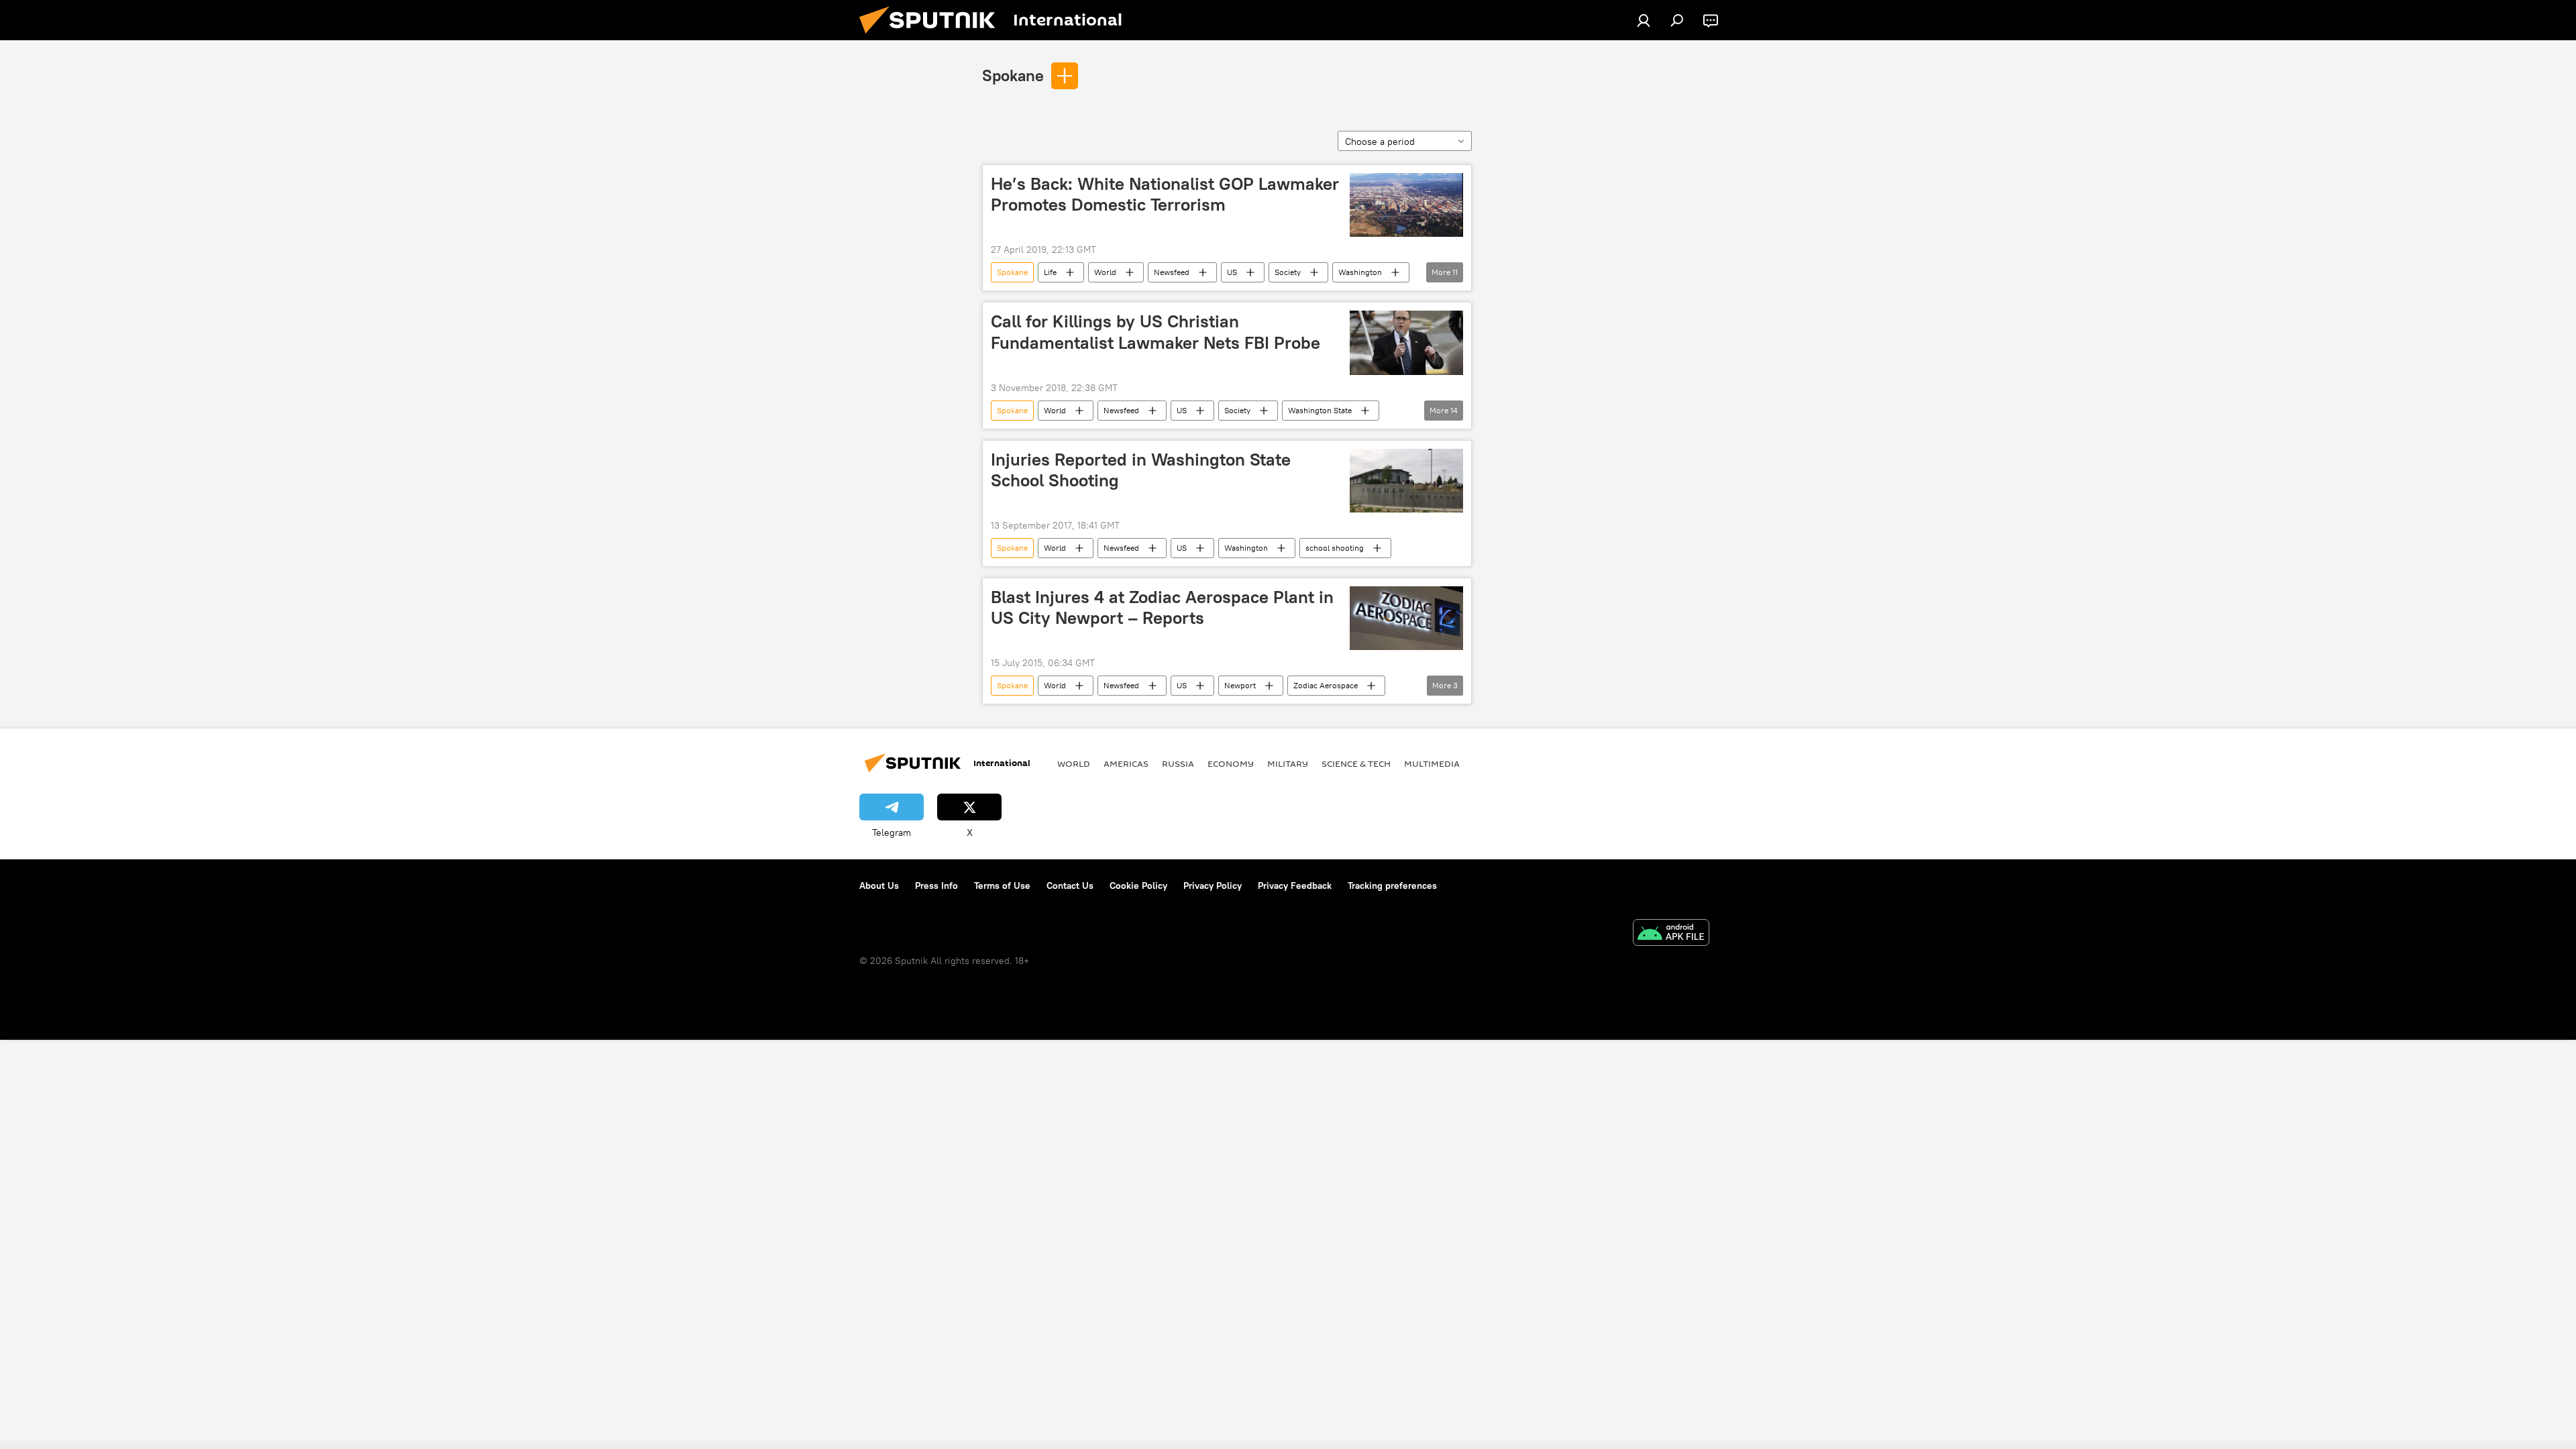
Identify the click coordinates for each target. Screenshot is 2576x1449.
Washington (1360, 272)
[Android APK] (1671, 934)
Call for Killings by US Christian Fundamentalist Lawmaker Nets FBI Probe (1156, 332)
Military (1288, 763)
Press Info (936, 885)
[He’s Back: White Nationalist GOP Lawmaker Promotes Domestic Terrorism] (1406, 205)
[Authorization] (1644, 20)
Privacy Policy (1213, 885)
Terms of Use (1002, 885)
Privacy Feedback (1295, 885)
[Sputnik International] (932, 37)
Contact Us (1070, 885)
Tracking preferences (1392, 885)
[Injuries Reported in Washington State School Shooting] (1406, 481)
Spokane (1013, 75)
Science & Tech (1356, 763)
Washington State (1320, 410)
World (1105, 272)
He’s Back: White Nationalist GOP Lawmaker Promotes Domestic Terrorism (1165, 194)
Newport (1240, 685)
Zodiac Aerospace (1326, 685)
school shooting (1335, 548)
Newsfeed (1172, 272)
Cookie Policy (1138, 885)
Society (1288, 272)
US (1232, 272)
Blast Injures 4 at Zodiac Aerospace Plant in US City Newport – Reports (1162, 607)
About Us (879, 885)
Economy (1231, 763)
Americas (1126, 763)
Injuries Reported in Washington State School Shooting (1141, 470)
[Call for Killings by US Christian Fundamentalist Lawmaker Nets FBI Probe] (1406, 342)
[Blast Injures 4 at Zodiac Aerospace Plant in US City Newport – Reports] (1406, 618)
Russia (1178, 763)
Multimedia (1432, 763)
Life (1050, 272)
